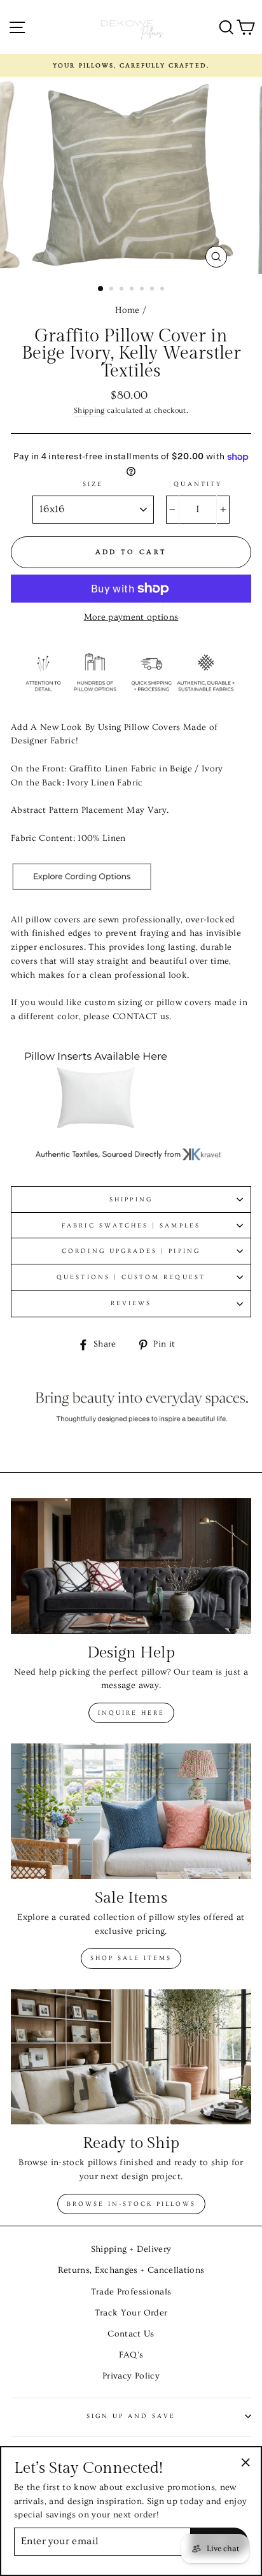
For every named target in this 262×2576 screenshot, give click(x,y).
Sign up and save (131, 2416)
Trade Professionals (131, 2292)
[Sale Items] (131, 1811)
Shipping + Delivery (131, 2249)
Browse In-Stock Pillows (131, 2204)
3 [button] (123, 290)
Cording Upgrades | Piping (131, 1251)
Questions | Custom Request (131, 1277)
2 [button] (113, 290)
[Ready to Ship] (131, 2057)
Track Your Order (131, 2313)
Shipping (89, 411)
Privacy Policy (131, 2376)
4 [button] (133, 290)
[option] (131, 66)
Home (127, 310)
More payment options (131, 617)
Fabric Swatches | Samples (131, 1226)
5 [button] (143, 290)
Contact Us (131, 2334)
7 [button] (163, 290)
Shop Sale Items (131, 1958)
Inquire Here (131, 1713)
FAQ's (131, 2355)
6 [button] (153, 290)
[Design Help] (131, 1566)
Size (93, 484)
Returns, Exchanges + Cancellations (131, 2270)
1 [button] (101, 289)
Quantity (197, 484)
